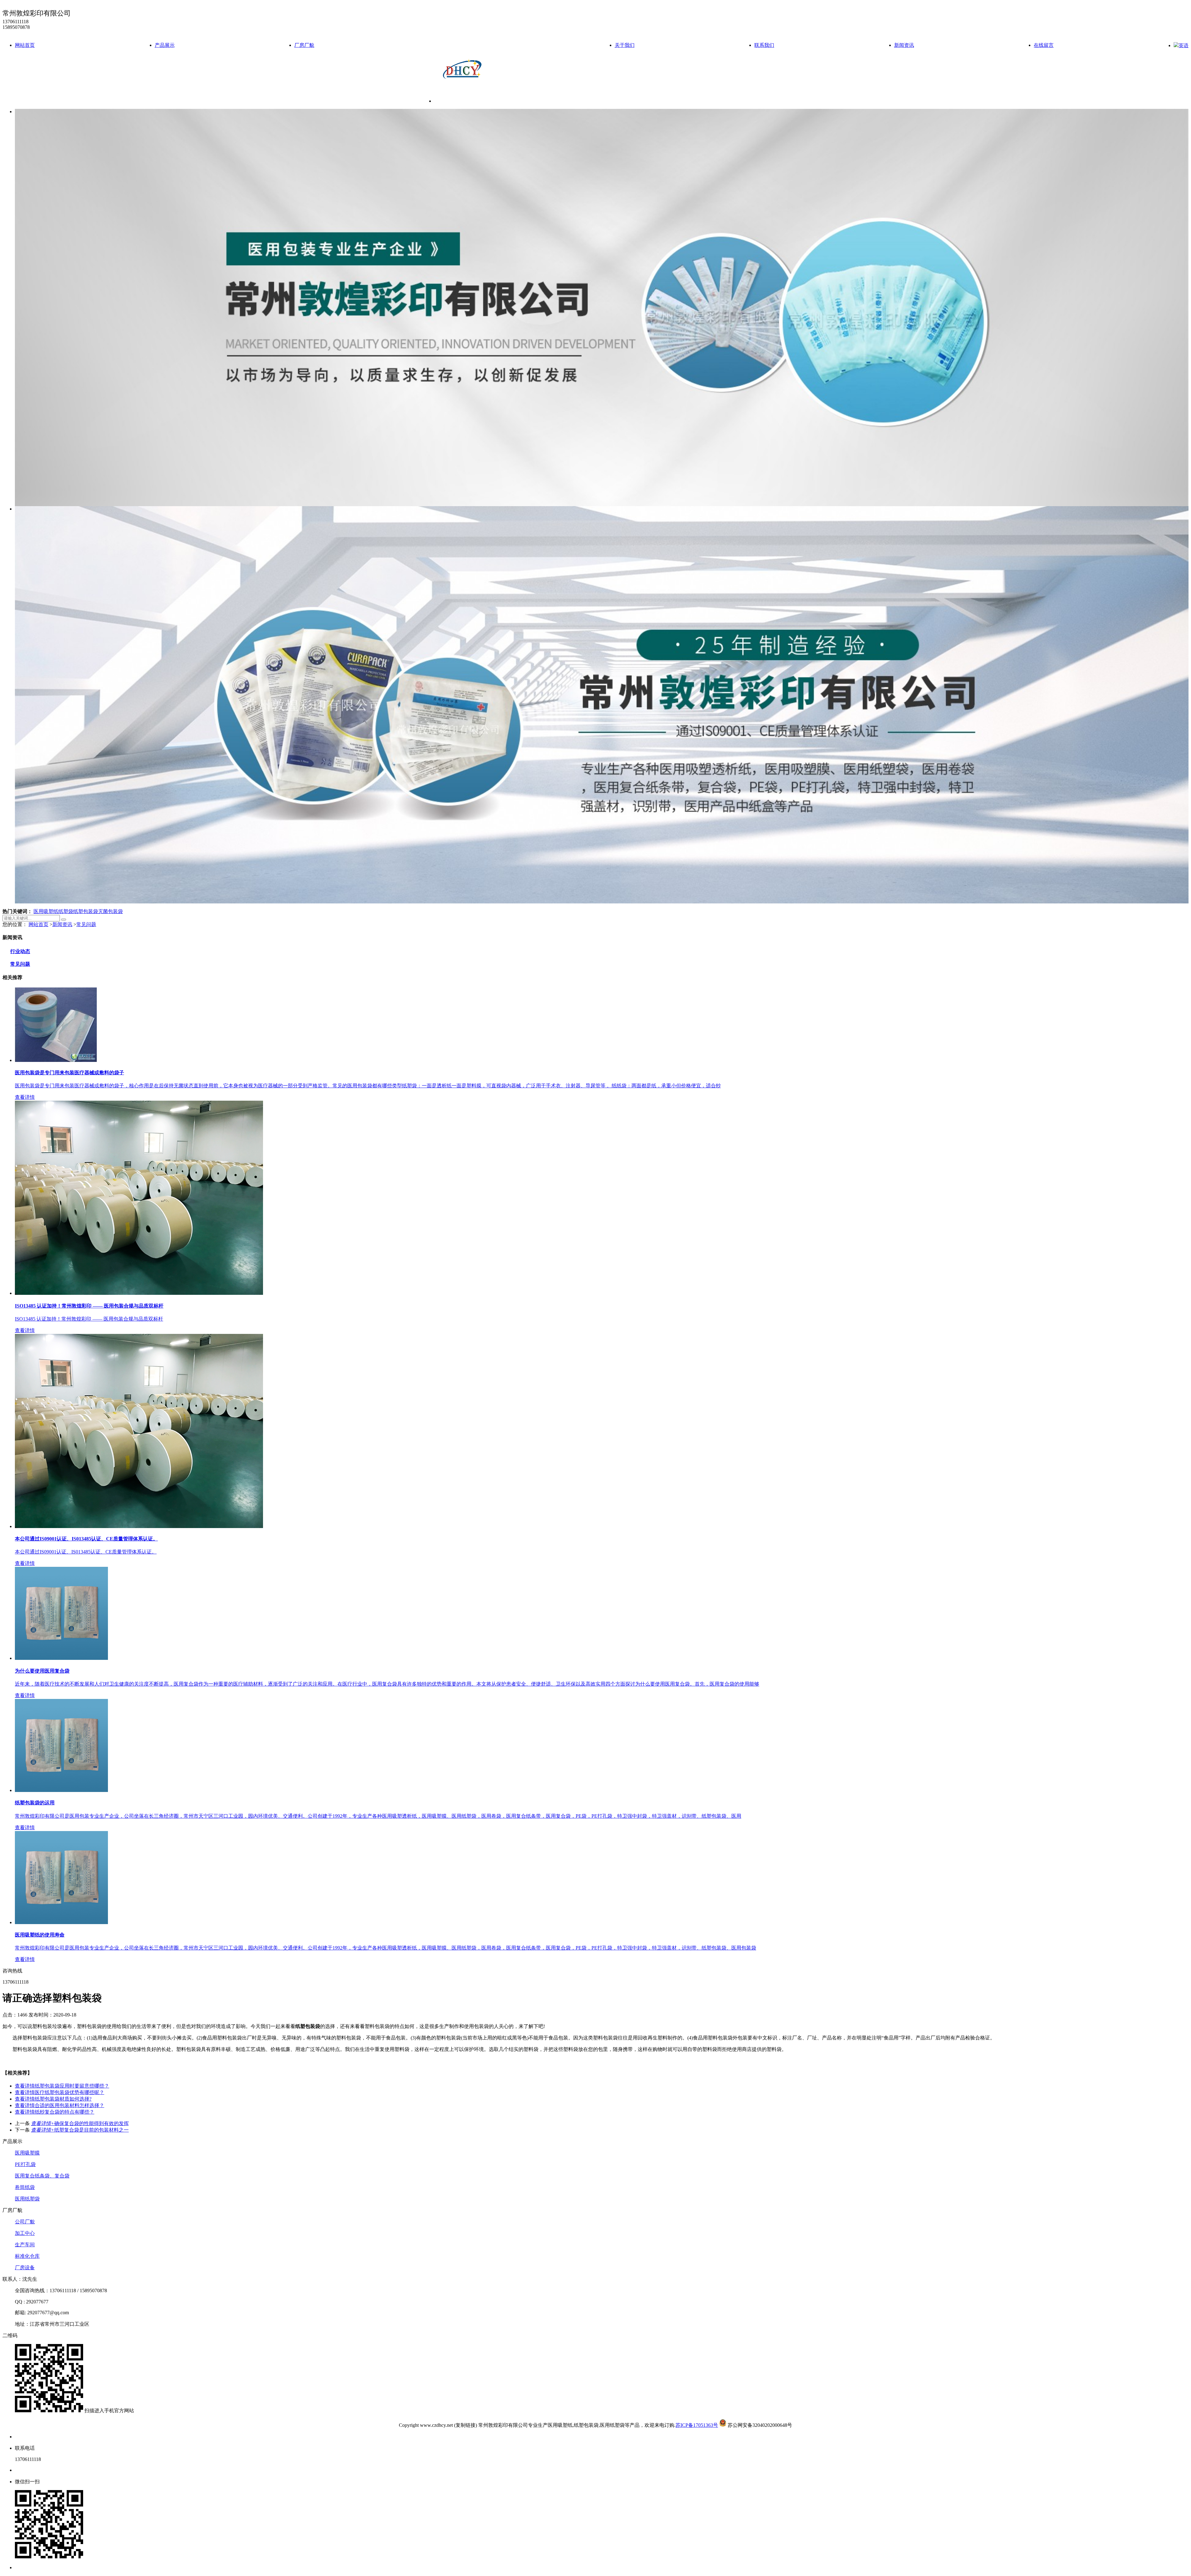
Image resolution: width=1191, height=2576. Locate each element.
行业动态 (20, 951)
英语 (1184, 45)
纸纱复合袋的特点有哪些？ (55, 2112)
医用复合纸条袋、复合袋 (42, 2176)
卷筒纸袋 (25, 2187)
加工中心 (25, 2233)
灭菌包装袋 (110, 911)
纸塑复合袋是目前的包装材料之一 (80, 2130)
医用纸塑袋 (27, 2199)
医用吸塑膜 (27, 2153)
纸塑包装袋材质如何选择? (53, 2099)
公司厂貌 (25, 2222)
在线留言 (1044, 45)
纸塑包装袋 (86, 911)
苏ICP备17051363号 (697, 2425)
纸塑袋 (66, 911)
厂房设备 (25, 2268)
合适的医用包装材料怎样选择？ (60, 2105)
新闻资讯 (904, 45)
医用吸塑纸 (46, 911)
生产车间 (25, 2245)
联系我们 (764, 45)
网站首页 (25, 45)
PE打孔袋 (25, 2164)
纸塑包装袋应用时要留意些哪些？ (62, 2086)
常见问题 (86, 924)
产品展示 (165, 45)
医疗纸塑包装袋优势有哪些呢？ (60, 2092)
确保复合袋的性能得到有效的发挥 (80, 2123)
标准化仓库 (27, 2256)
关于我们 (625, 45)
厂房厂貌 (304, 45)
